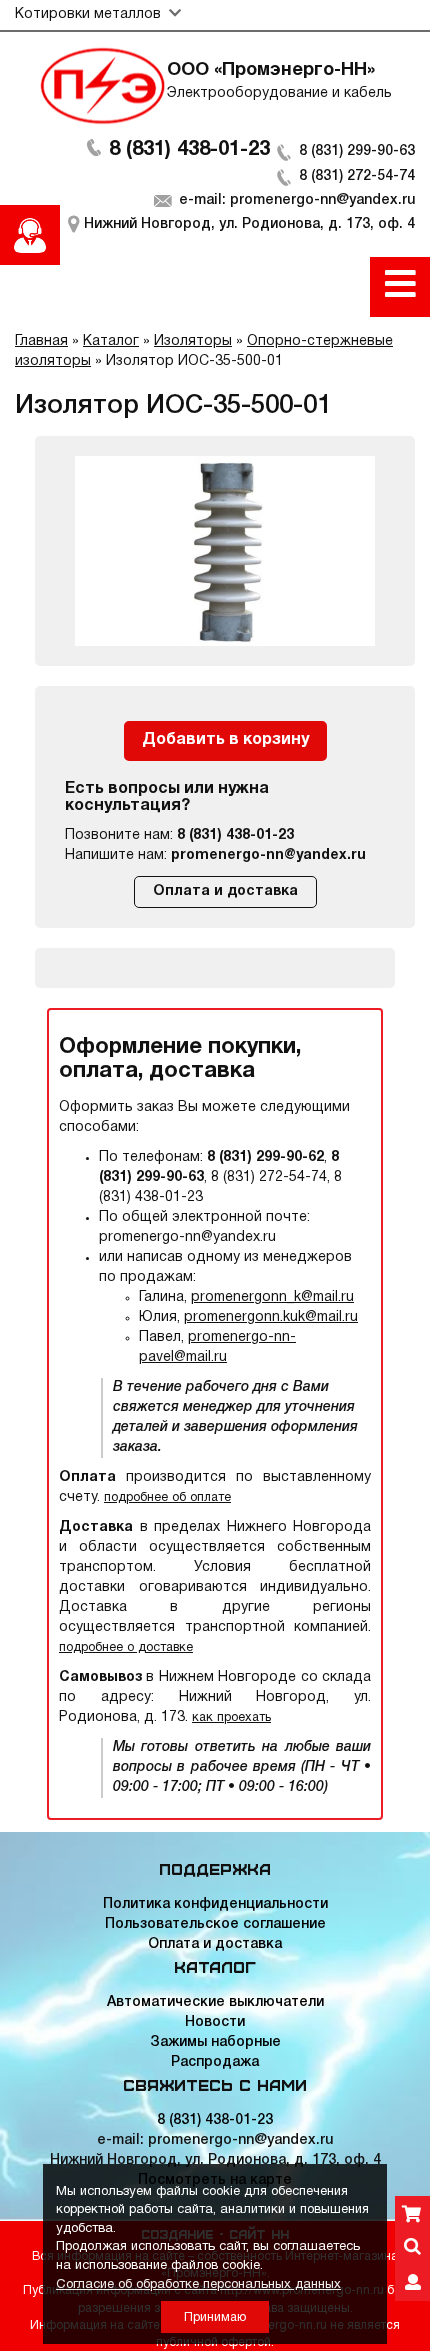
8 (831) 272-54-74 (357, 176)
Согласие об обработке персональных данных (198, 2285)
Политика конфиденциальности (215, 1904)
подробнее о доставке (126, 1647)
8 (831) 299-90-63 (357, 151)
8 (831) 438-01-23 (189, 150)
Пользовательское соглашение (215, 1924)
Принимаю (215, 2317)
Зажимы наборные (215, 2042)
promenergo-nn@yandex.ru (268, 855)
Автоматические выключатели (215, 2002)
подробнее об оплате (167, 1497)
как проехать (231, 1717)
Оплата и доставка (225, 891)
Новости (215, 2022)
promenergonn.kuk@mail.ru (271, 1317)
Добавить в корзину (225, 740)
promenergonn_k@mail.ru (272, 1297)
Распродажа (215, 2062)
